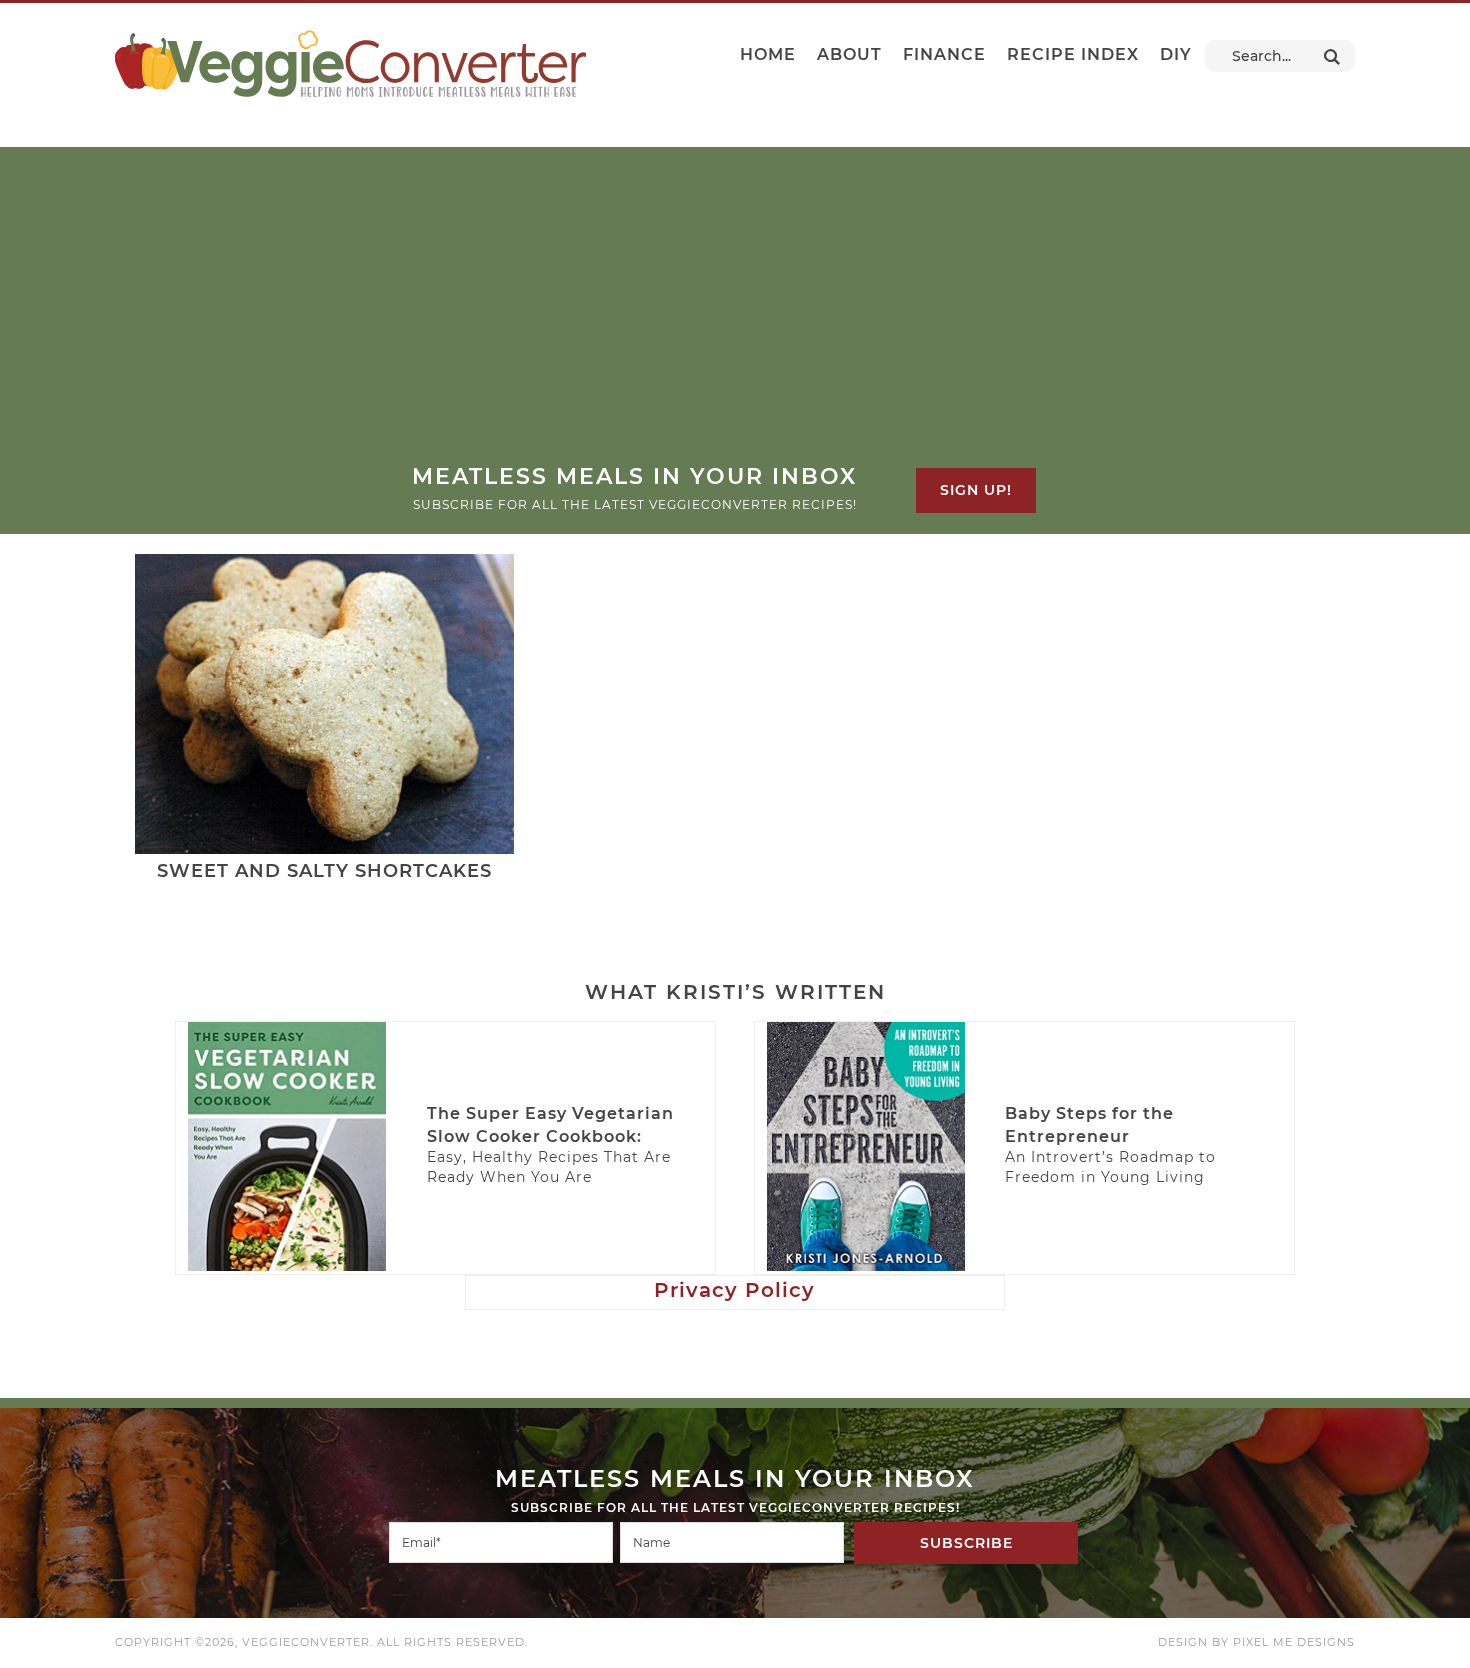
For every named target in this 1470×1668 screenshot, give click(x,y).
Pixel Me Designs (1294, 1642)
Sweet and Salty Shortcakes (324, 871)
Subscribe (966, 1543)
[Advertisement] (735, 312)
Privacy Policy (734, 1290)
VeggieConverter (350, 63)
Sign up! (976, 490)
